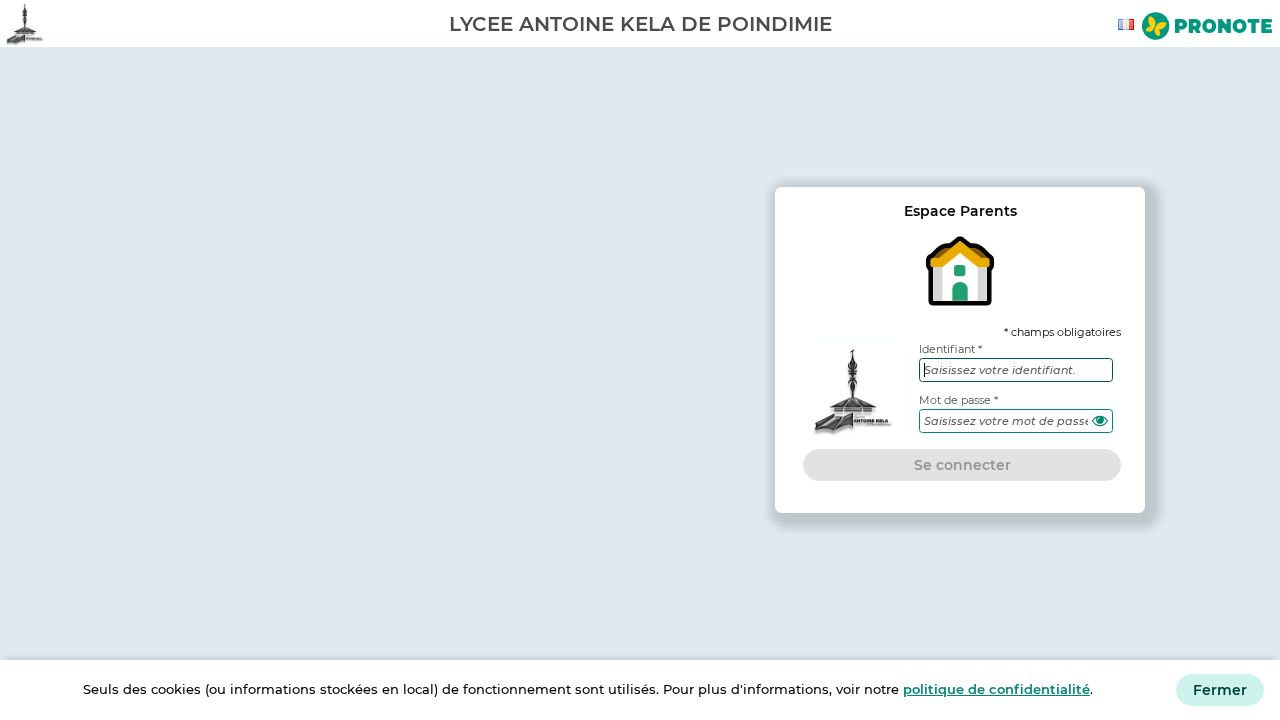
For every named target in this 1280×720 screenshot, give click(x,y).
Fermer (1220, 690)
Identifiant (947, 349)
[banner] (640, 23)
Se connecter (962, 465)
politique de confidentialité (996, 689)
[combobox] (1129, 24)
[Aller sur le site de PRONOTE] (1207, 28)
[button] (1100, 421)
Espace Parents (960, 211)
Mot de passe (955, 400)
